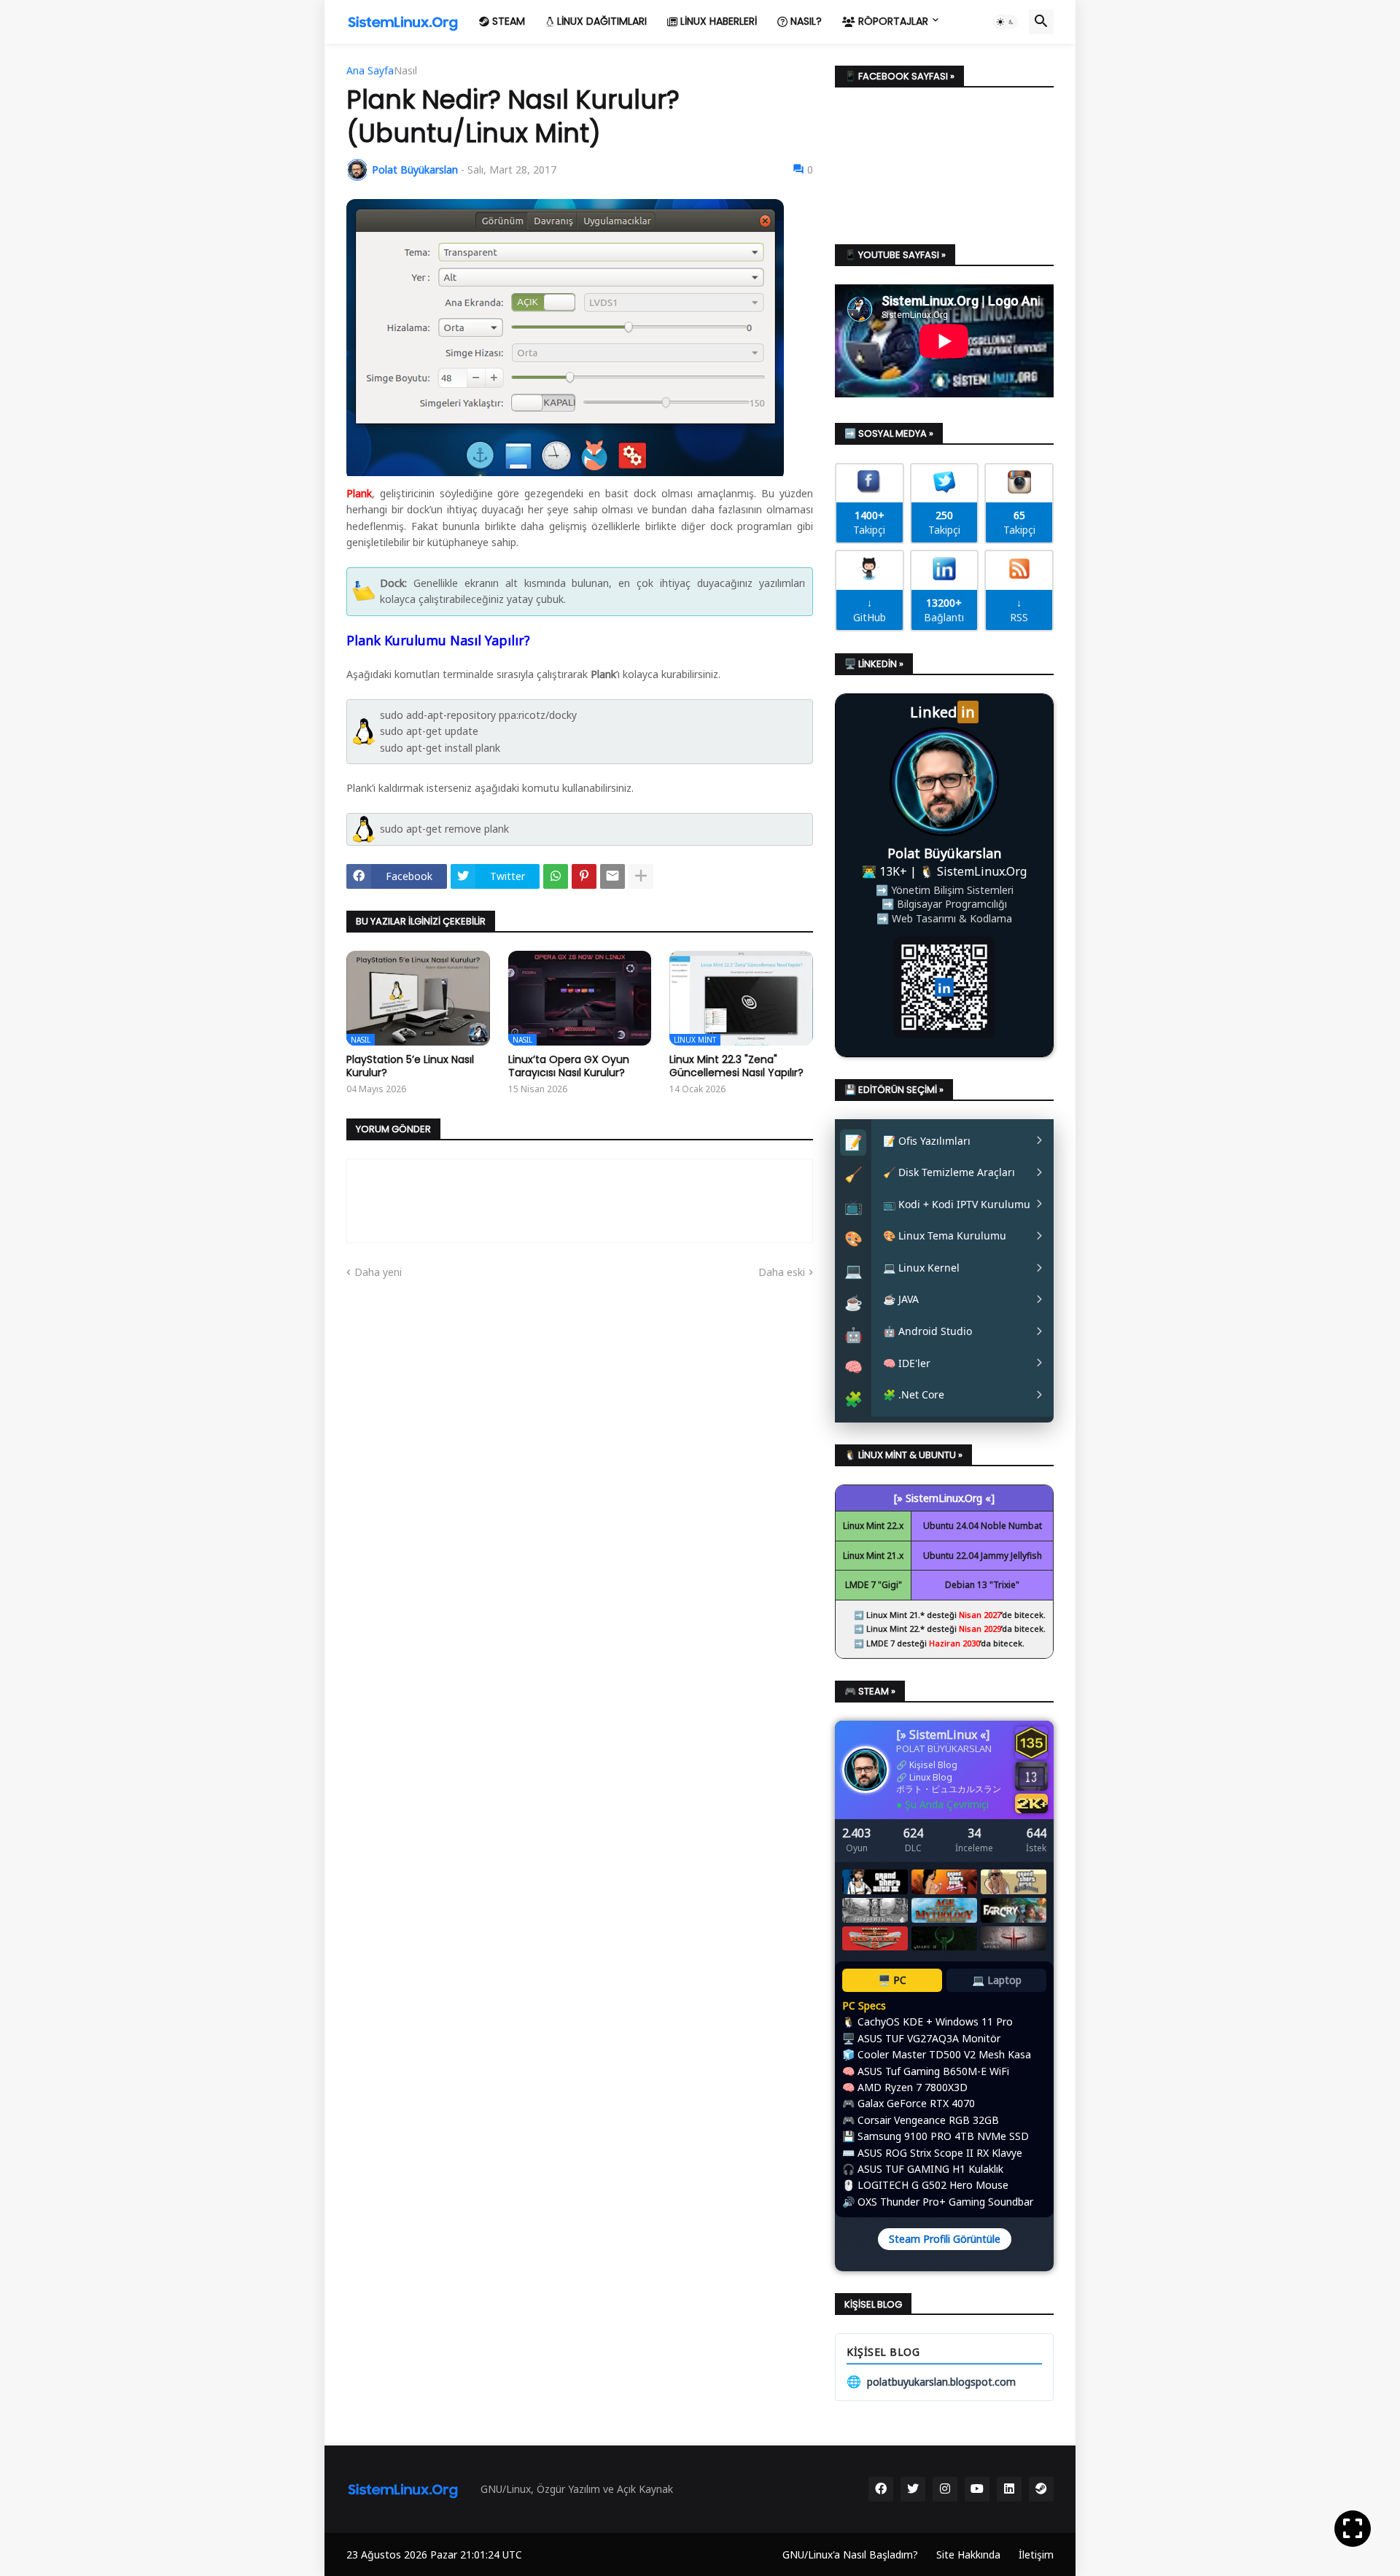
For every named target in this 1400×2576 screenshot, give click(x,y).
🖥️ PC (892, 1980)
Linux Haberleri (717, 21)
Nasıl (405, 71)
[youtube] (977, 2489)
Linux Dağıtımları (600, 21)
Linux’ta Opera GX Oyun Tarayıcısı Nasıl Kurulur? (569, 1066)
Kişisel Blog (933, 1765)
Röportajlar (892, 21)
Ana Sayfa (370, 71)
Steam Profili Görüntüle (945, 2239)
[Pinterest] (584, 876)
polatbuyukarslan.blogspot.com (931, 2381)
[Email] (612, 876)
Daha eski (782, 1272)
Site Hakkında (968, 2554)
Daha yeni (378, 1272)
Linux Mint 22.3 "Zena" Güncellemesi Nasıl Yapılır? (736, 1066)
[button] (1006, 22)
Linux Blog (931, 1777)
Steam (507, 21)
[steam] (1041, 2489)
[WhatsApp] (556, 876)
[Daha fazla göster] (641, 876)
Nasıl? (805, 21)
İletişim (1036, 2554)
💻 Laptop (997, 1980)
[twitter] (913, 2489)
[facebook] (881, 2489)
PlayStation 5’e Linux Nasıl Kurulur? (410, 1066)
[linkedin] (1009, 2489)
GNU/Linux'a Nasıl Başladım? (850, 2554)
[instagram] (945, 2489)
